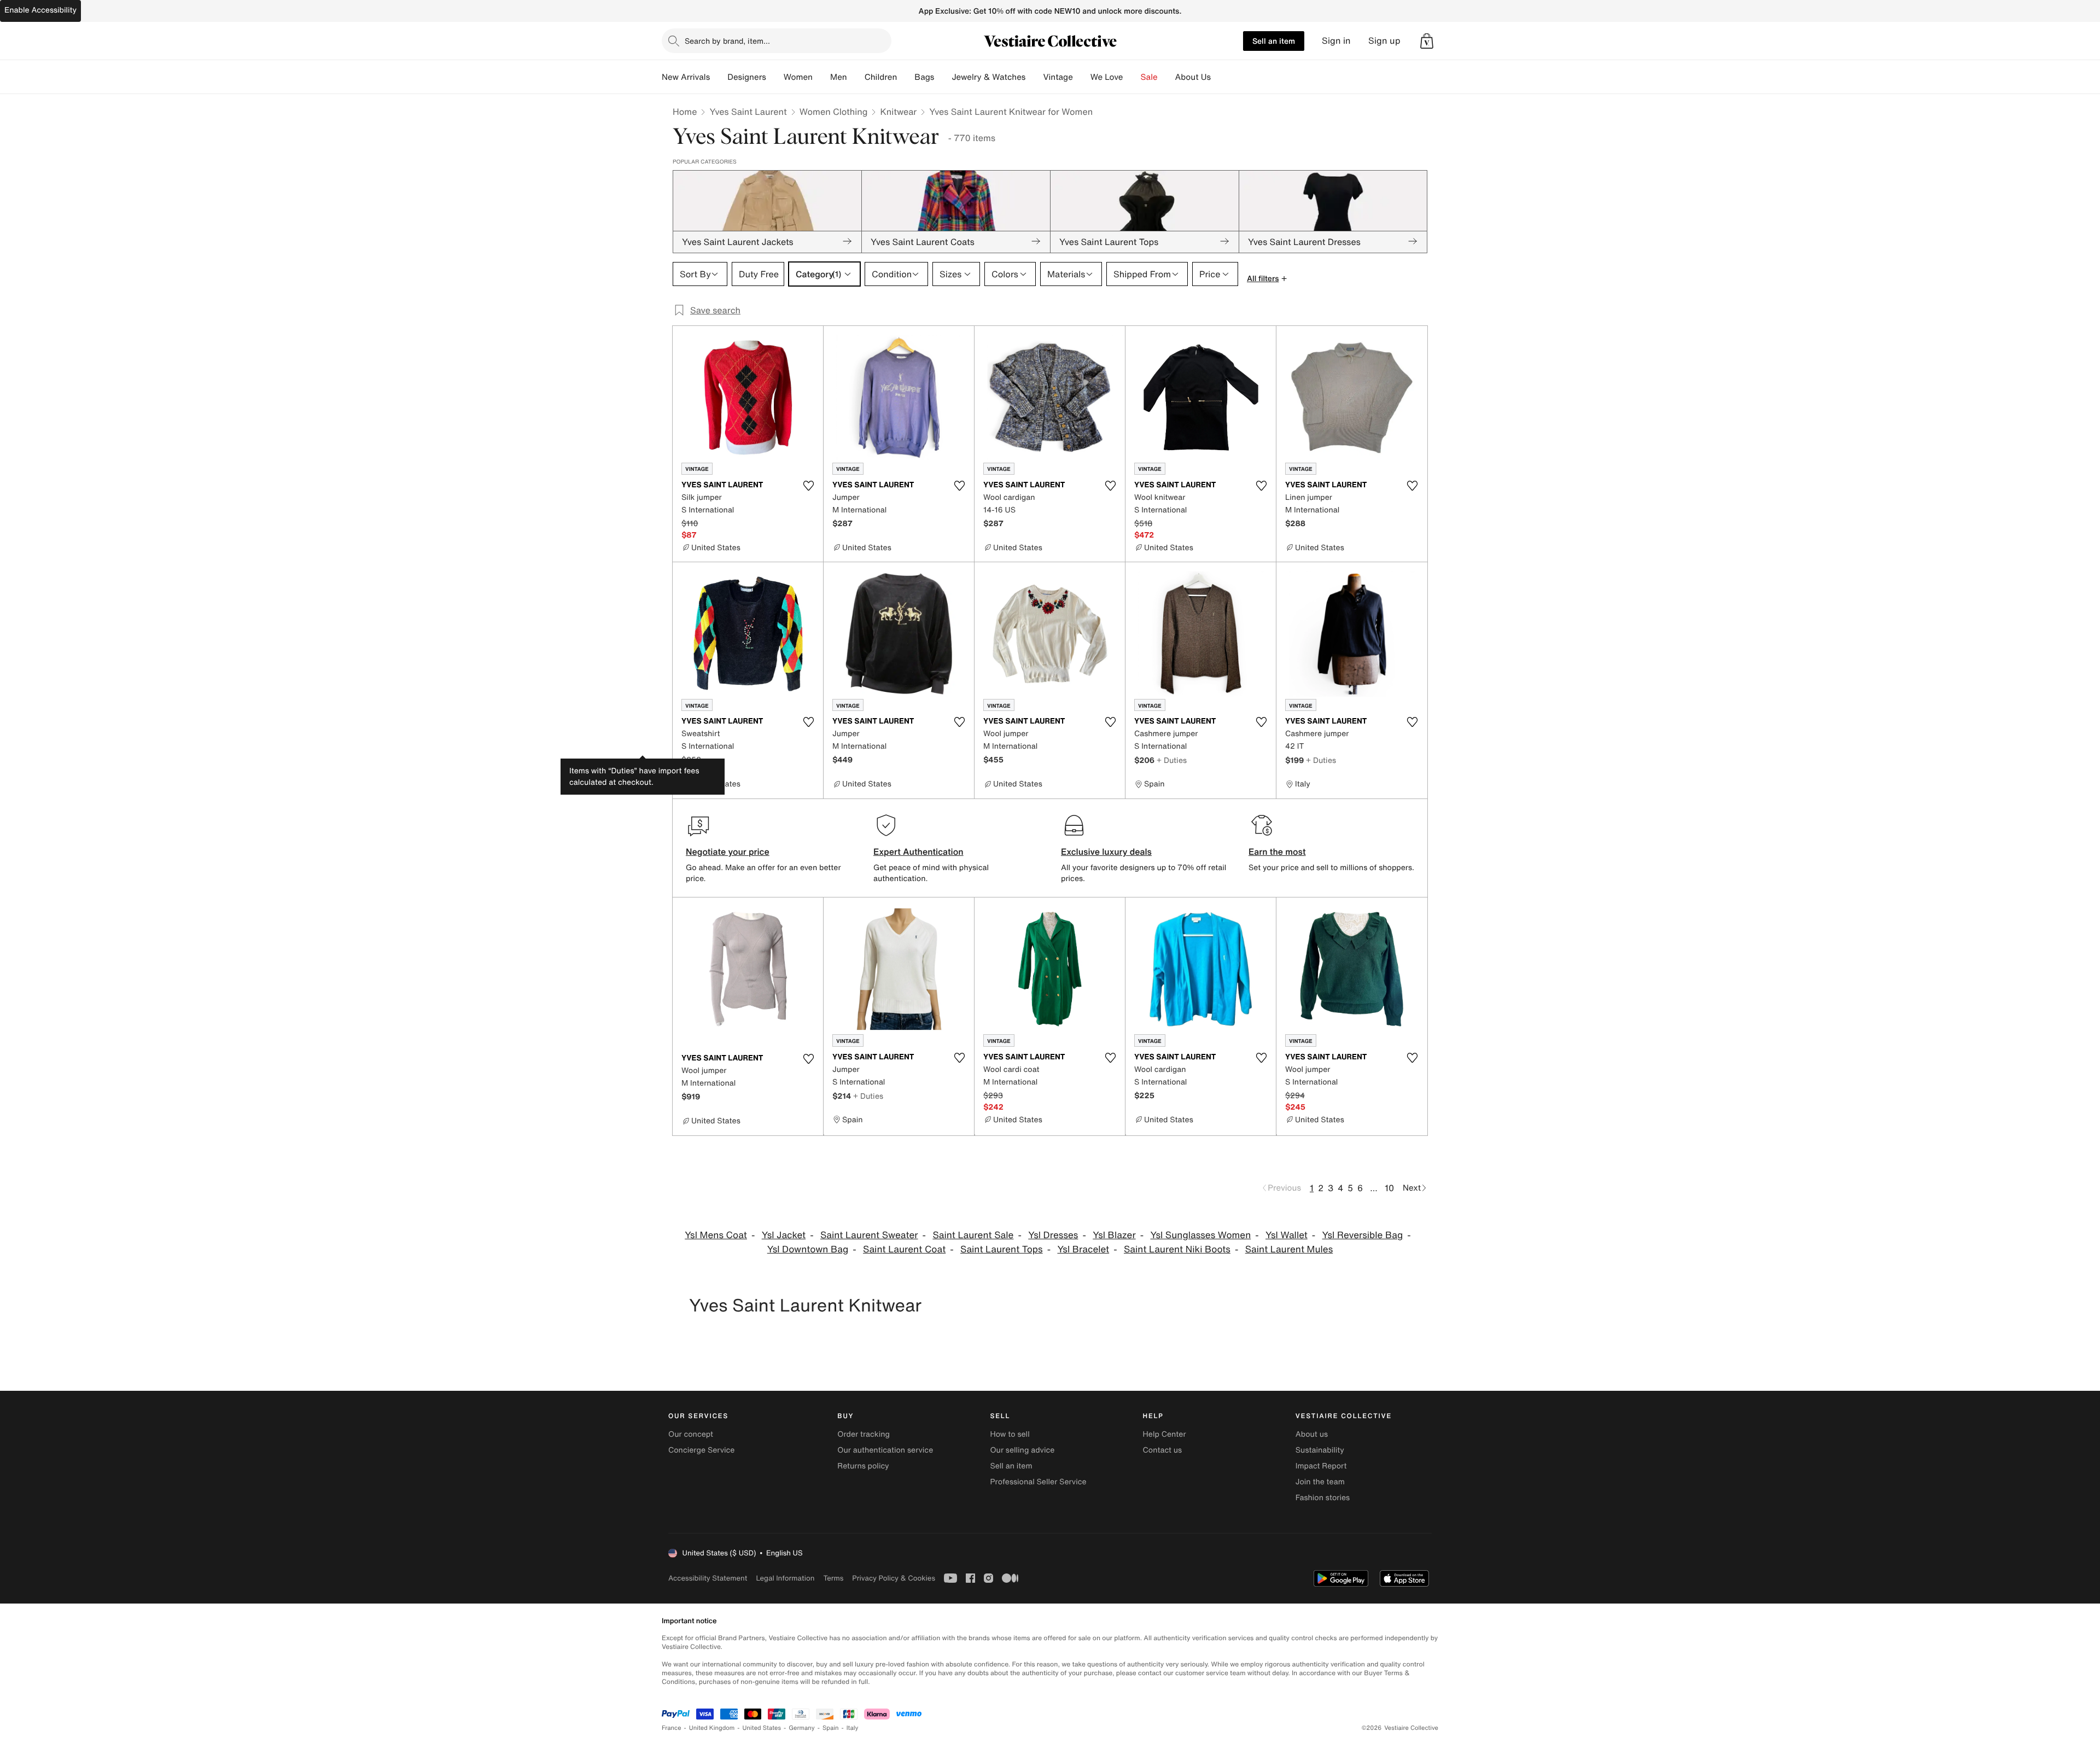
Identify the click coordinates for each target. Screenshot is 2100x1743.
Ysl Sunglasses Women (1200, 1235)
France (672, 1728)
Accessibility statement (708, 1578)
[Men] (856, 77)
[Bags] (943, 77)
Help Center (1165, 1434)
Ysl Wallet (1287, 1235)
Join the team (1320, 1482)
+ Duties (1172, 760)
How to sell (1010, 1434)
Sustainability (1320, 1450)
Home (685, 112)
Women (798, 77)
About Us (1193, 77)
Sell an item (1274, 41)
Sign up (1384, 41)
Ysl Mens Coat (716, 1235)
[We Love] (1132, 77)
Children (881, 77)
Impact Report (1321, 1466)
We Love (1107, 77)
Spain (831, 1728)
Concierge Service (701, 1450)
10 (1389, 1188)
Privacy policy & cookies (894, 1578)
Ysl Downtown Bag (808, 1249)
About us (1312, 1434)
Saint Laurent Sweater (869, 1235)
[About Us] (1220, 77)
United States (762, 1728)
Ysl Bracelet (1083, 1249)
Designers (747, 77)
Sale (1149, 77)
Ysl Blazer (1114, 1235)
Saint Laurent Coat (904, 1249)
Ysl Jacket (784, 1235)
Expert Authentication (918, 852)
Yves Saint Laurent (748, 112)
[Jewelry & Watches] (1034, 77)
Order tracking (864, 1434)
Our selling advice (1022, 1450)
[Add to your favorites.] (808, 486)
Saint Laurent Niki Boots (1177, 1249)
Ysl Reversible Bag (1363, 1235)
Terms (833, 1578)
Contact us (1163, 1450)
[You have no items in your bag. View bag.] (1427, 41)
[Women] (821, 77)
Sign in (1336, 41)
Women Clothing (834, 112)
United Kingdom (712, 1728)
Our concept (691, 1434)
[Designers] (775, 77)
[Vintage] (1082, 77)
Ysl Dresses (1053, 1235)
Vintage (1058, 77)
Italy (853, 1728)
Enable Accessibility (40, 10)
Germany (802, 1728)
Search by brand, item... (727, 41)
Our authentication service (885, 1450)
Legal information (785, 1578)
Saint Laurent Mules (1289, 1249)
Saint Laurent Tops (1002, 1249)
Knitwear (898, 112)
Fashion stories (1323, 1498)
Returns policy (863, 1466)
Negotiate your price (728, 852)
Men (839, 77)
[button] (1427, 41)
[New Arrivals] (719, 77)
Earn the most (1277, 852)
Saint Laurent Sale (973, 1235)
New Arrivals (686, 77)
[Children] (906, 77)
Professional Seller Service (1038, 1482)
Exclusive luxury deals (1106, 852)
